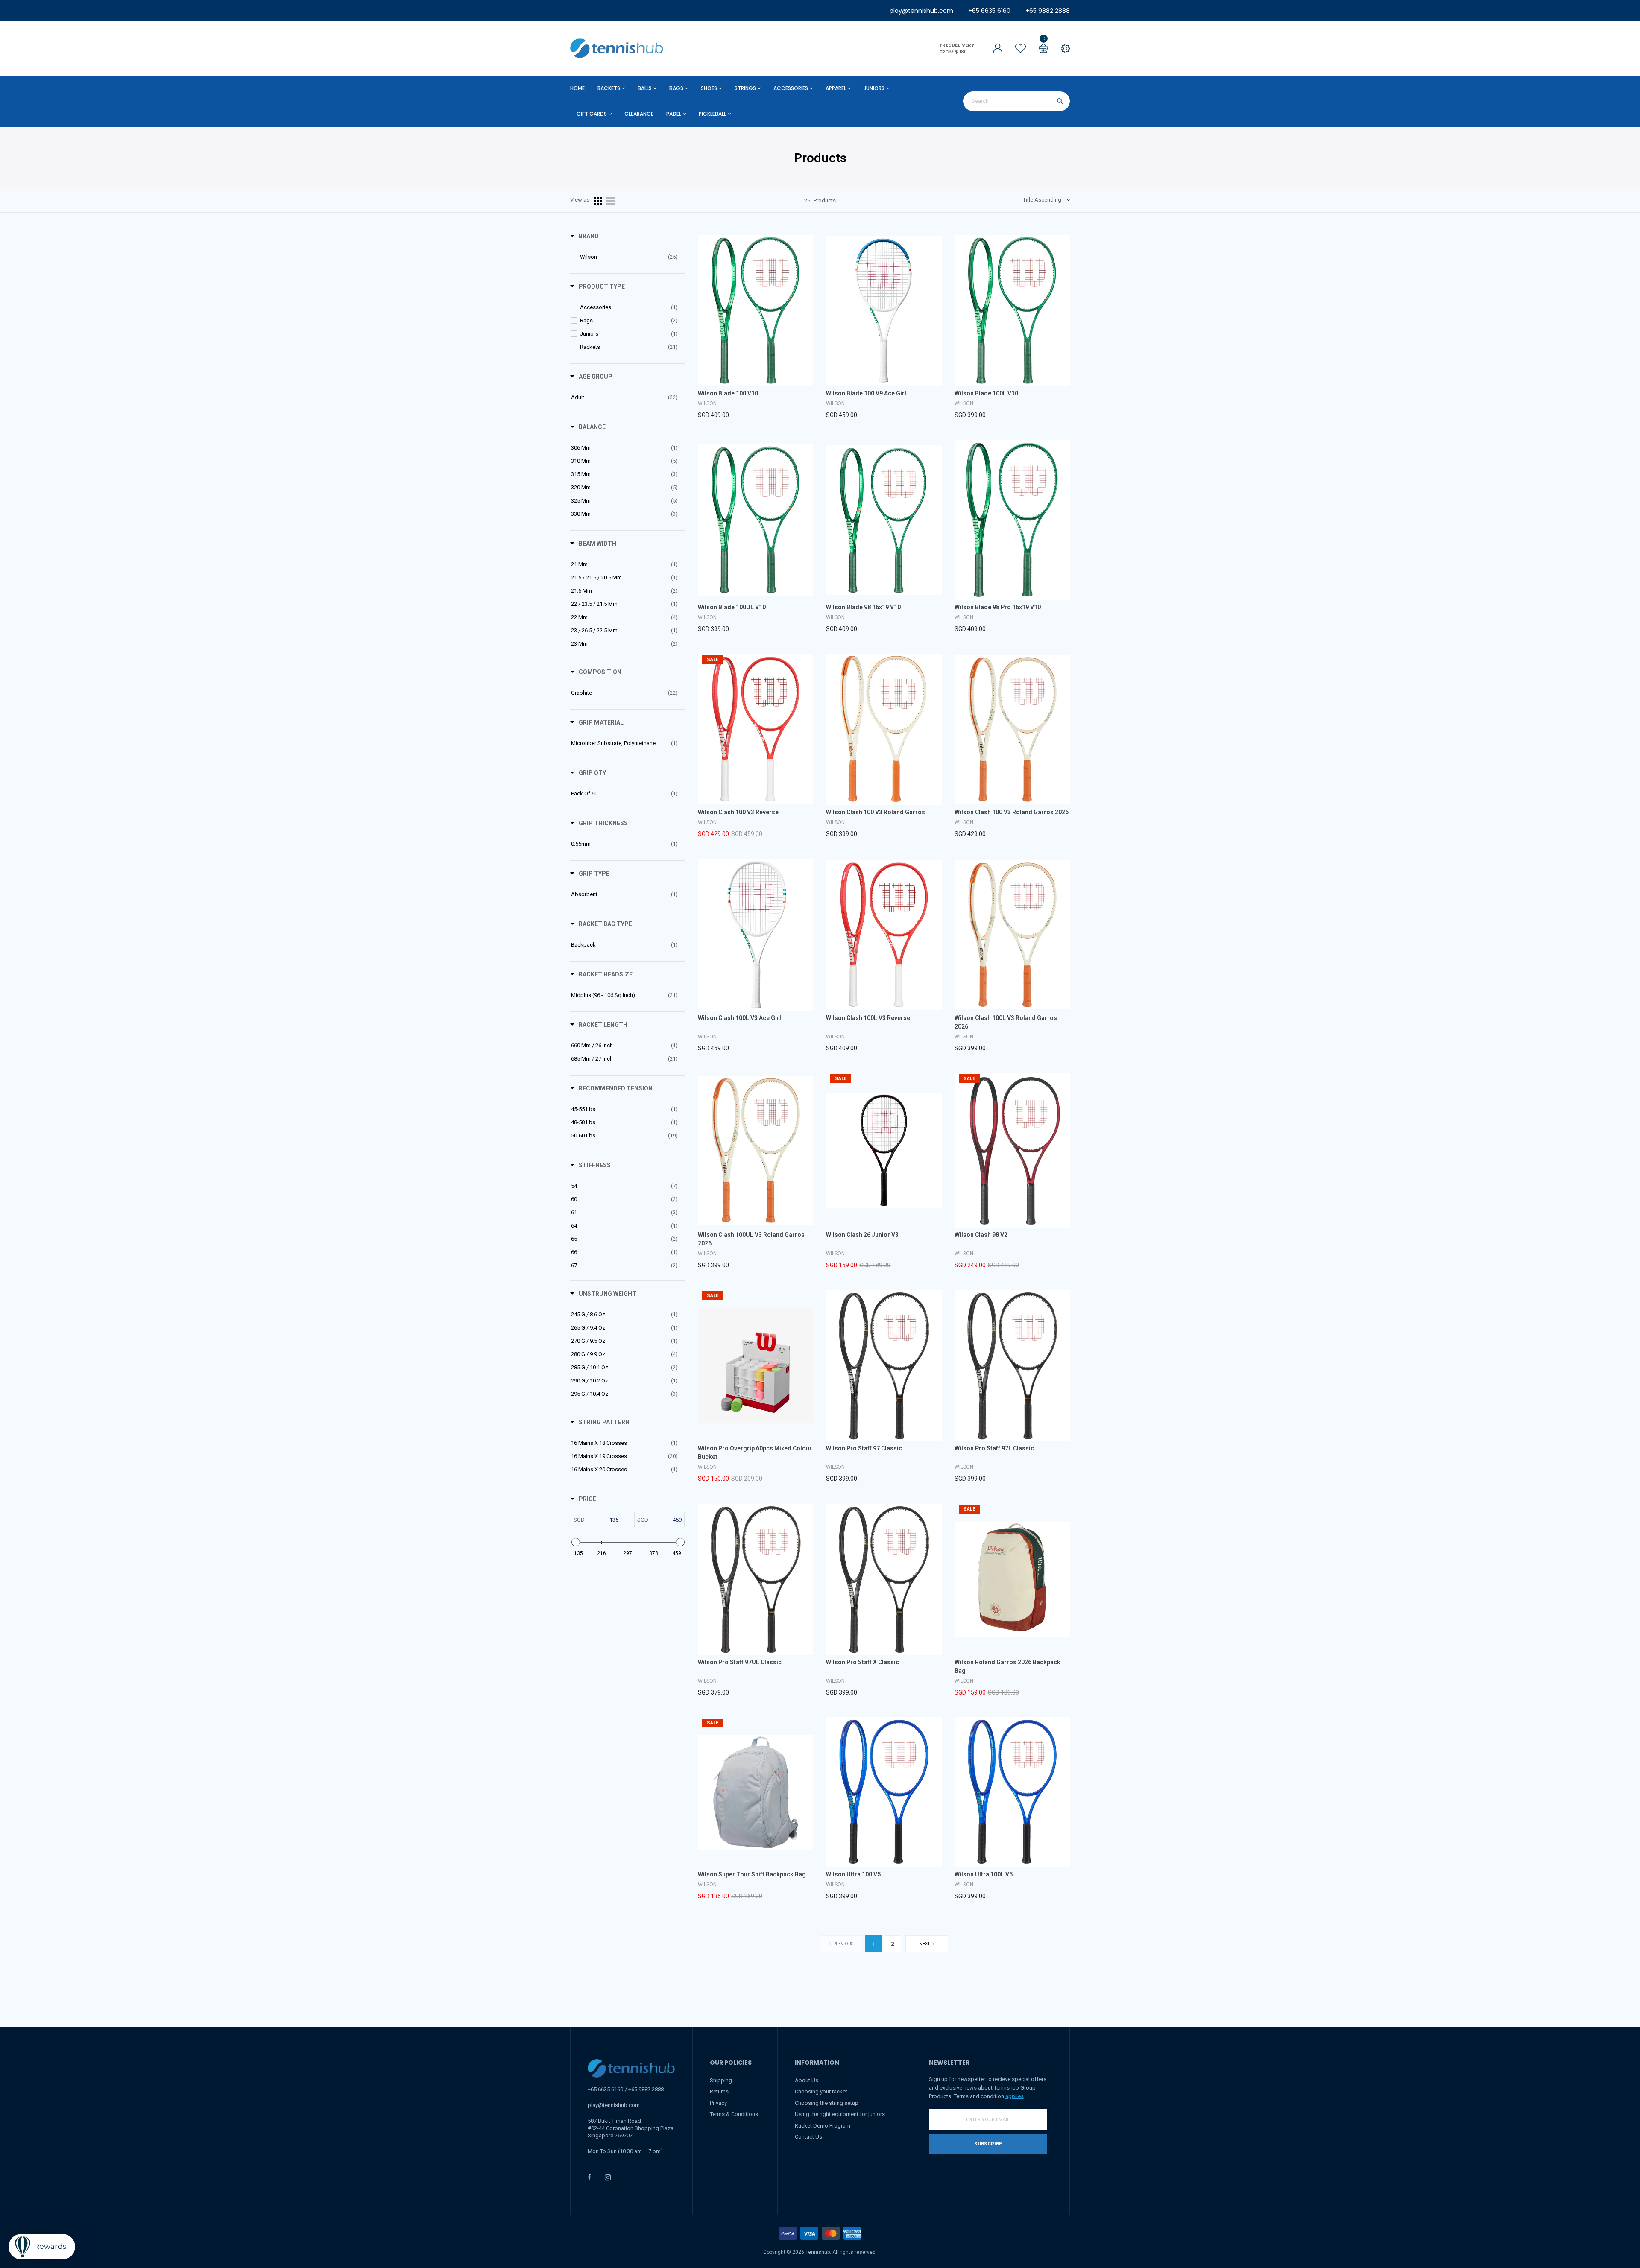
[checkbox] (629, 257)
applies (1015, 2096)
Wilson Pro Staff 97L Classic (994, 1448)
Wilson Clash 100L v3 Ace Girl (739, 1018)
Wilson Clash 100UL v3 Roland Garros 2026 (751, 1239)
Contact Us (808, 2137)
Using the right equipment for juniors (840, 2114)
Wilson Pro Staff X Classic (862, 1662)
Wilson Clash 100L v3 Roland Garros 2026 (1006, 1022)
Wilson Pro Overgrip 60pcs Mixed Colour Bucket (755, 1453)
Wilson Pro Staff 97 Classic (864, 1448)
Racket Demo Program (823, 2126)
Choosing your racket (821, 2091)
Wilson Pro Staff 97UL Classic (740, 1662)
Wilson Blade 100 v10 (728, 393)
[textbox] (603, 1520)
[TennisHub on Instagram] (608, 2177)
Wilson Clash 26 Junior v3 (862, 1235)
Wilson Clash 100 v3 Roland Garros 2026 (1012, 812)
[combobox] (1016, 101)
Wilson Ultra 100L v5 (984, 1874)
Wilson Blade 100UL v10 (732, 607)
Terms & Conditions (734, 2114)
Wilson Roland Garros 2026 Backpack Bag (1007, 1666)
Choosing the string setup (827, 2103)
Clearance (639, 114)
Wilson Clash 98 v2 (981, 1235)
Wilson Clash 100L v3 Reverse (868, 1018)
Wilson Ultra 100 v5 (853, 1874)
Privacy (718, 2103)
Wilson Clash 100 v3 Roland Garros (876, 812)
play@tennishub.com (921, 11)
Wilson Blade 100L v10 (986, 393)
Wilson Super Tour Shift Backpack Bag (752, 1874)
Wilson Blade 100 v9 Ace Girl (866, 393)
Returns (719, 2091)
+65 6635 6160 (989, 11)
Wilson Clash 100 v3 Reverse (738, 812)
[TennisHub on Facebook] (589, 2177)
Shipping (721, 2080)
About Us (807, 2080)
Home (577, 88)
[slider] (575, 1542)
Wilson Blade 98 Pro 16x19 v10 (998, 607)
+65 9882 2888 (1048, 11)
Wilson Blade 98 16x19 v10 (863, 607)
